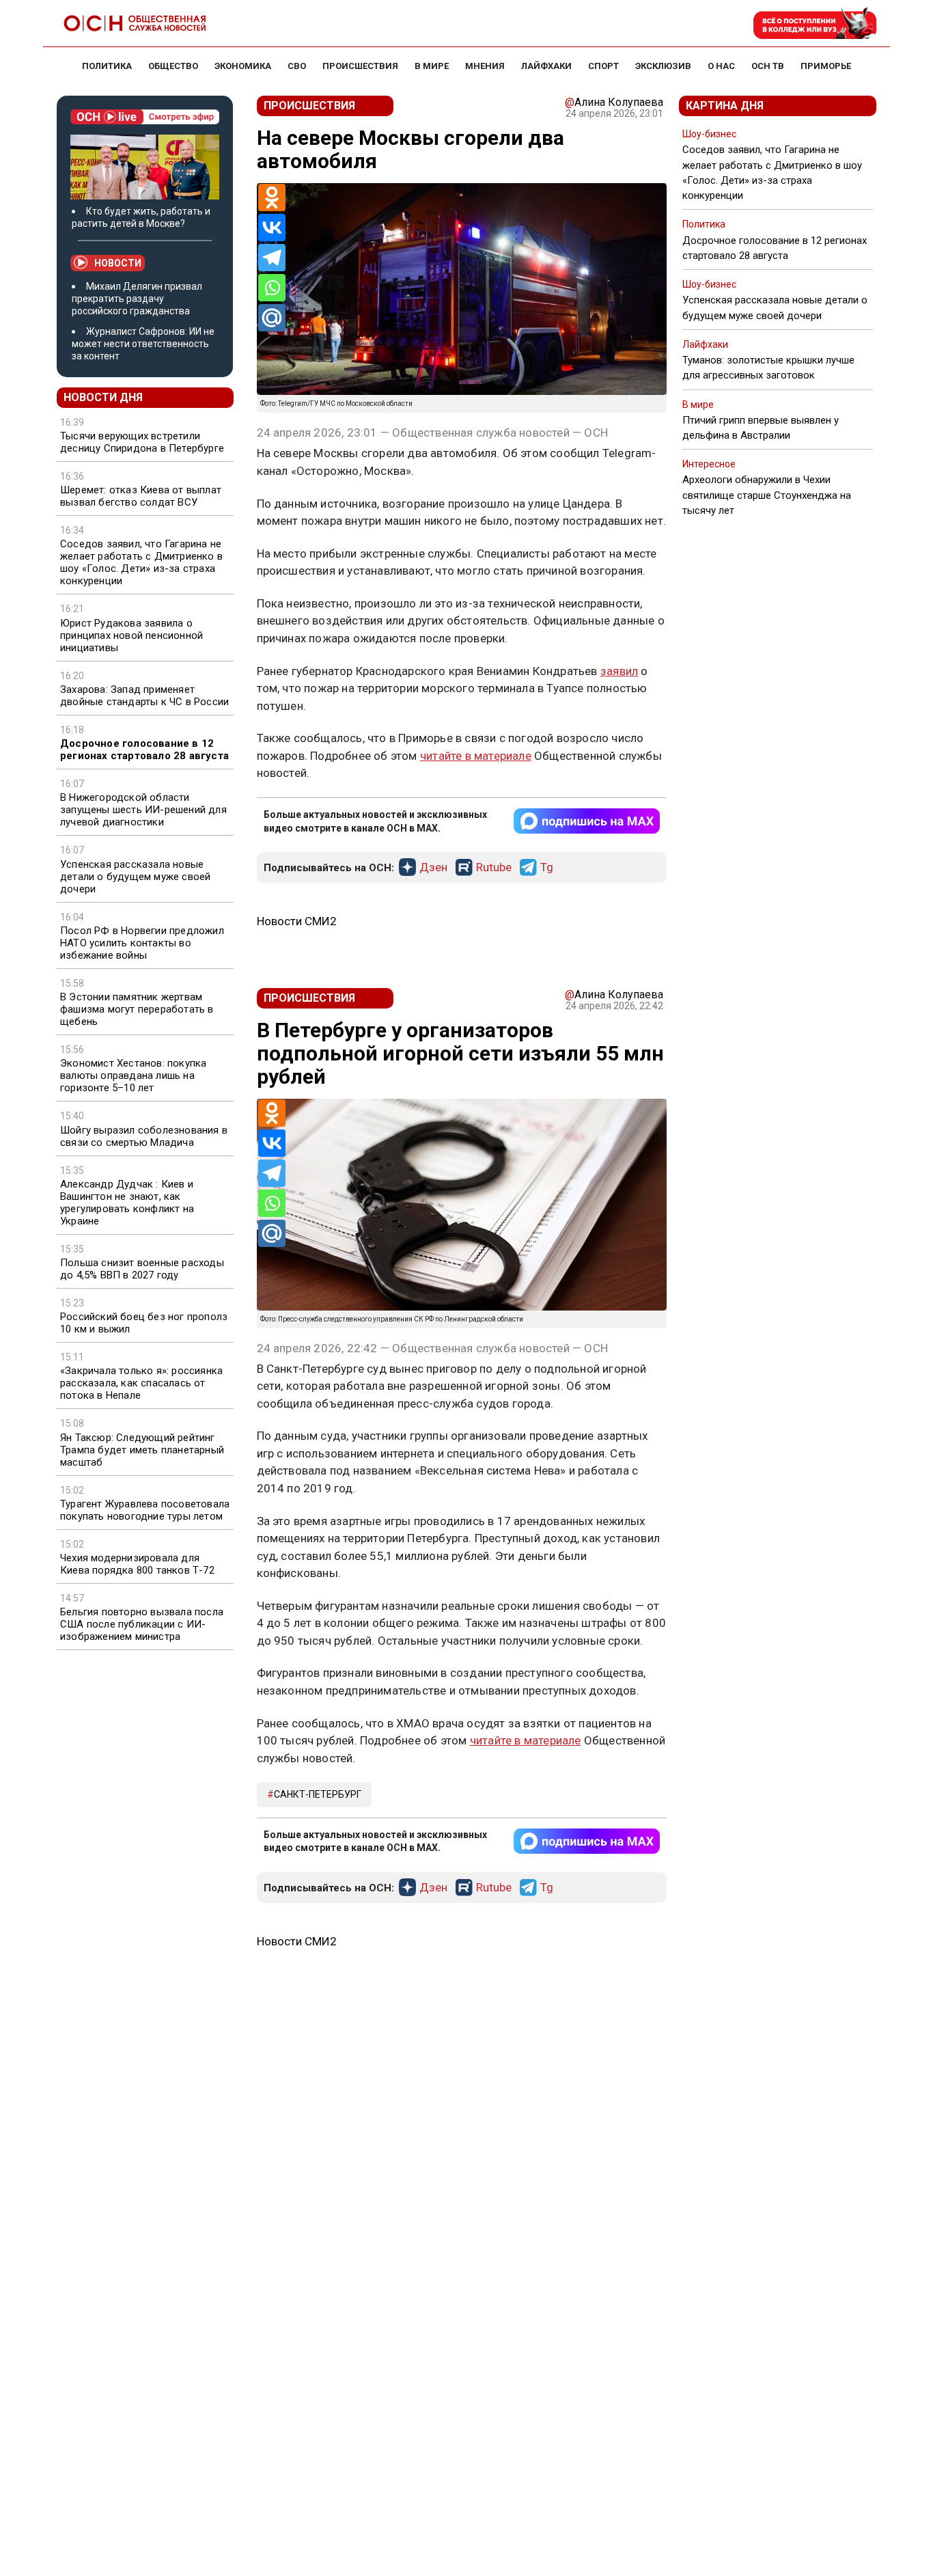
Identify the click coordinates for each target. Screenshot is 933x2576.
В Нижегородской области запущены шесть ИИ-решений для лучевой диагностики (143, 810)
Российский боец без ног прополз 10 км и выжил (144, 1323)
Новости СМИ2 (297, 921)
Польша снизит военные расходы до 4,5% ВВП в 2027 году (142, 1269)
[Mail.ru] (272, 318)
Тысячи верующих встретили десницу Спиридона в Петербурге (142, 442)
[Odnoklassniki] (272, 197)
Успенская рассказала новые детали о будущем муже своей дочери (135, 877)
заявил (619, 671)
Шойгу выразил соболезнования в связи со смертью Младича (144, 1136)
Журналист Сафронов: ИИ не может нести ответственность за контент (143, 344)
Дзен (433, 868)
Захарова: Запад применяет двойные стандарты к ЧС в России (144, 696)
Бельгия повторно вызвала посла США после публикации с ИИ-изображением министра (142, 1624)
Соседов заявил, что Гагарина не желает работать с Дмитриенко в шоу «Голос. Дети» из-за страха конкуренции (141, 562)
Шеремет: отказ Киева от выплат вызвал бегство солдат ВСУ (141, 496)
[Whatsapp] (272, 288)
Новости (118, 263)
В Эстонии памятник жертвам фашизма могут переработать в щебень (137, 1009)
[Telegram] (272, 258)
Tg (547, 868)
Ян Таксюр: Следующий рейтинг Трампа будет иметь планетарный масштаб (142, 1450)
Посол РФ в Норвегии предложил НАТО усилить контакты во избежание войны (142, 943)
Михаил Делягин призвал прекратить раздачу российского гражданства (137, 299)
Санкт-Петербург (318, 1794)
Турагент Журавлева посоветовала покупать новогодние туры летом (145, 1510)
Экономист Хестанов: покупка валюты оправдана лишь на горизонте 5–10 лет (133, 1075)
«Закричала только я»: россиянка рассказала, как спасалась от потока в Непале (141, 1383)
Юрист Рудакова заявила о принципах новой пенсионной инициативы (131, 635)
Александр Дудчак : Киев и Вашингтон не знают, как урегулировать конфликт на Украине (127, 1203)
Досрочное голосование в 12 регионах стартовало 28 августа (144, 750)
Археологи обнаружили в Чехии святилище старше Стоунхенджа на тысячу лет (767, 495)
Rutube (494, 868)
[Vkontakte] (272, 228)
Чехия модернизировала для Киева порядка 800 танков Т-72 (137, 1564)
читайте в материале (476, 756)
